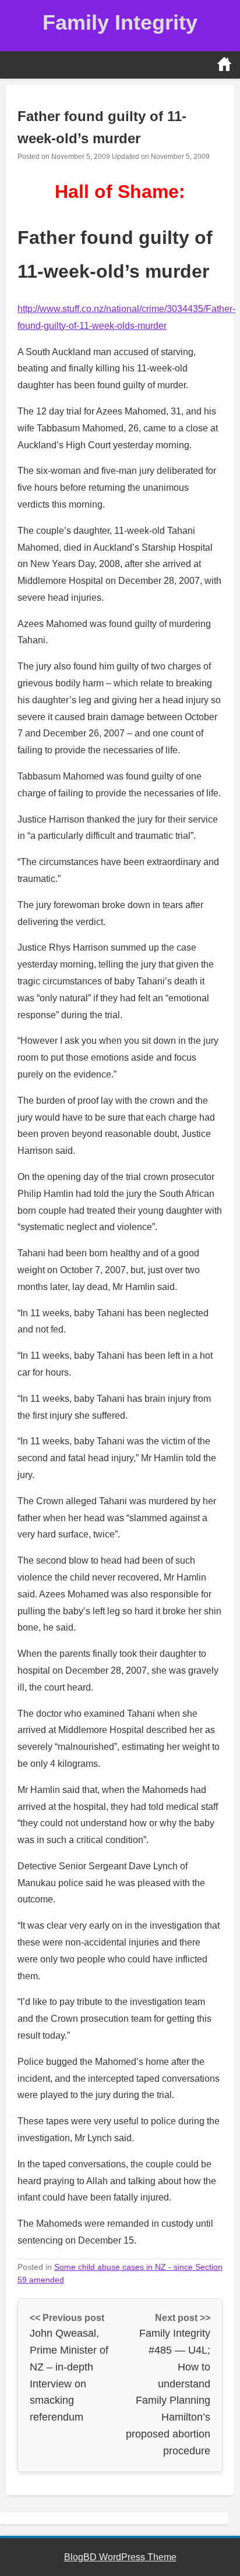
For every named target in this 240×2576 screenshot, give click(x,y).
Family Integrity (120, 22)
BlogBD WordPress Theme (120, 2557)
